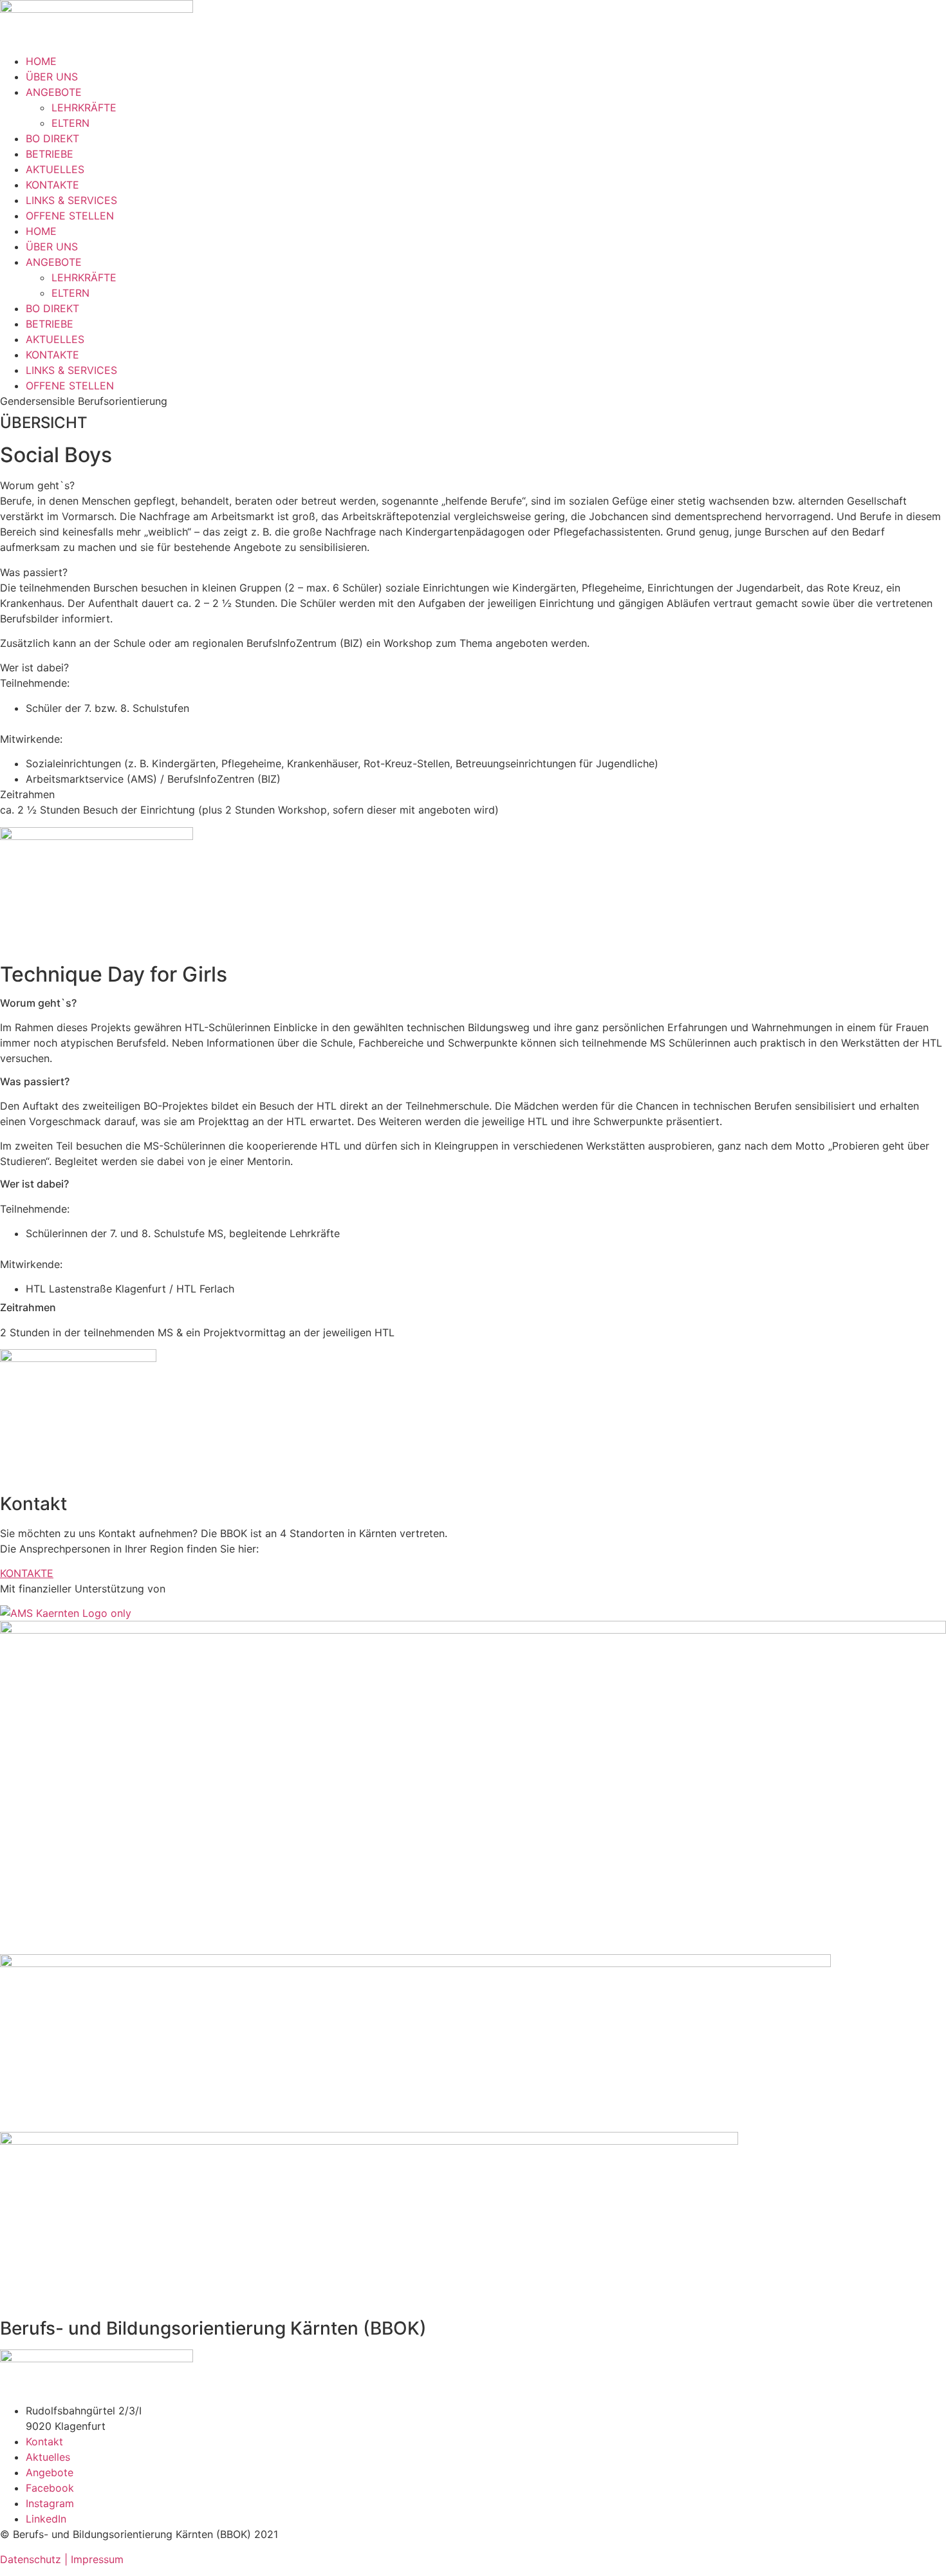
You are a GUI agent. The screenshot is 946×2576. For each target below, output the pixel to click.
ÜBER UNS (52, 77)
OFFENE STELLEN (70, 216)
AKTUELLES (55, 169)
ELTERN (70, 123)
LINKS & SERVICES (71, 200)
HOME (41, 61)
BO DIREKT (52, 138)
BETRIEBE (50, 154)
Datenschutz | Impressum (62, 2559)
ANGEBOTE (54, 92)
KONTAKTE (52, 185)
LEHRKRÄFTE (84, 107)
